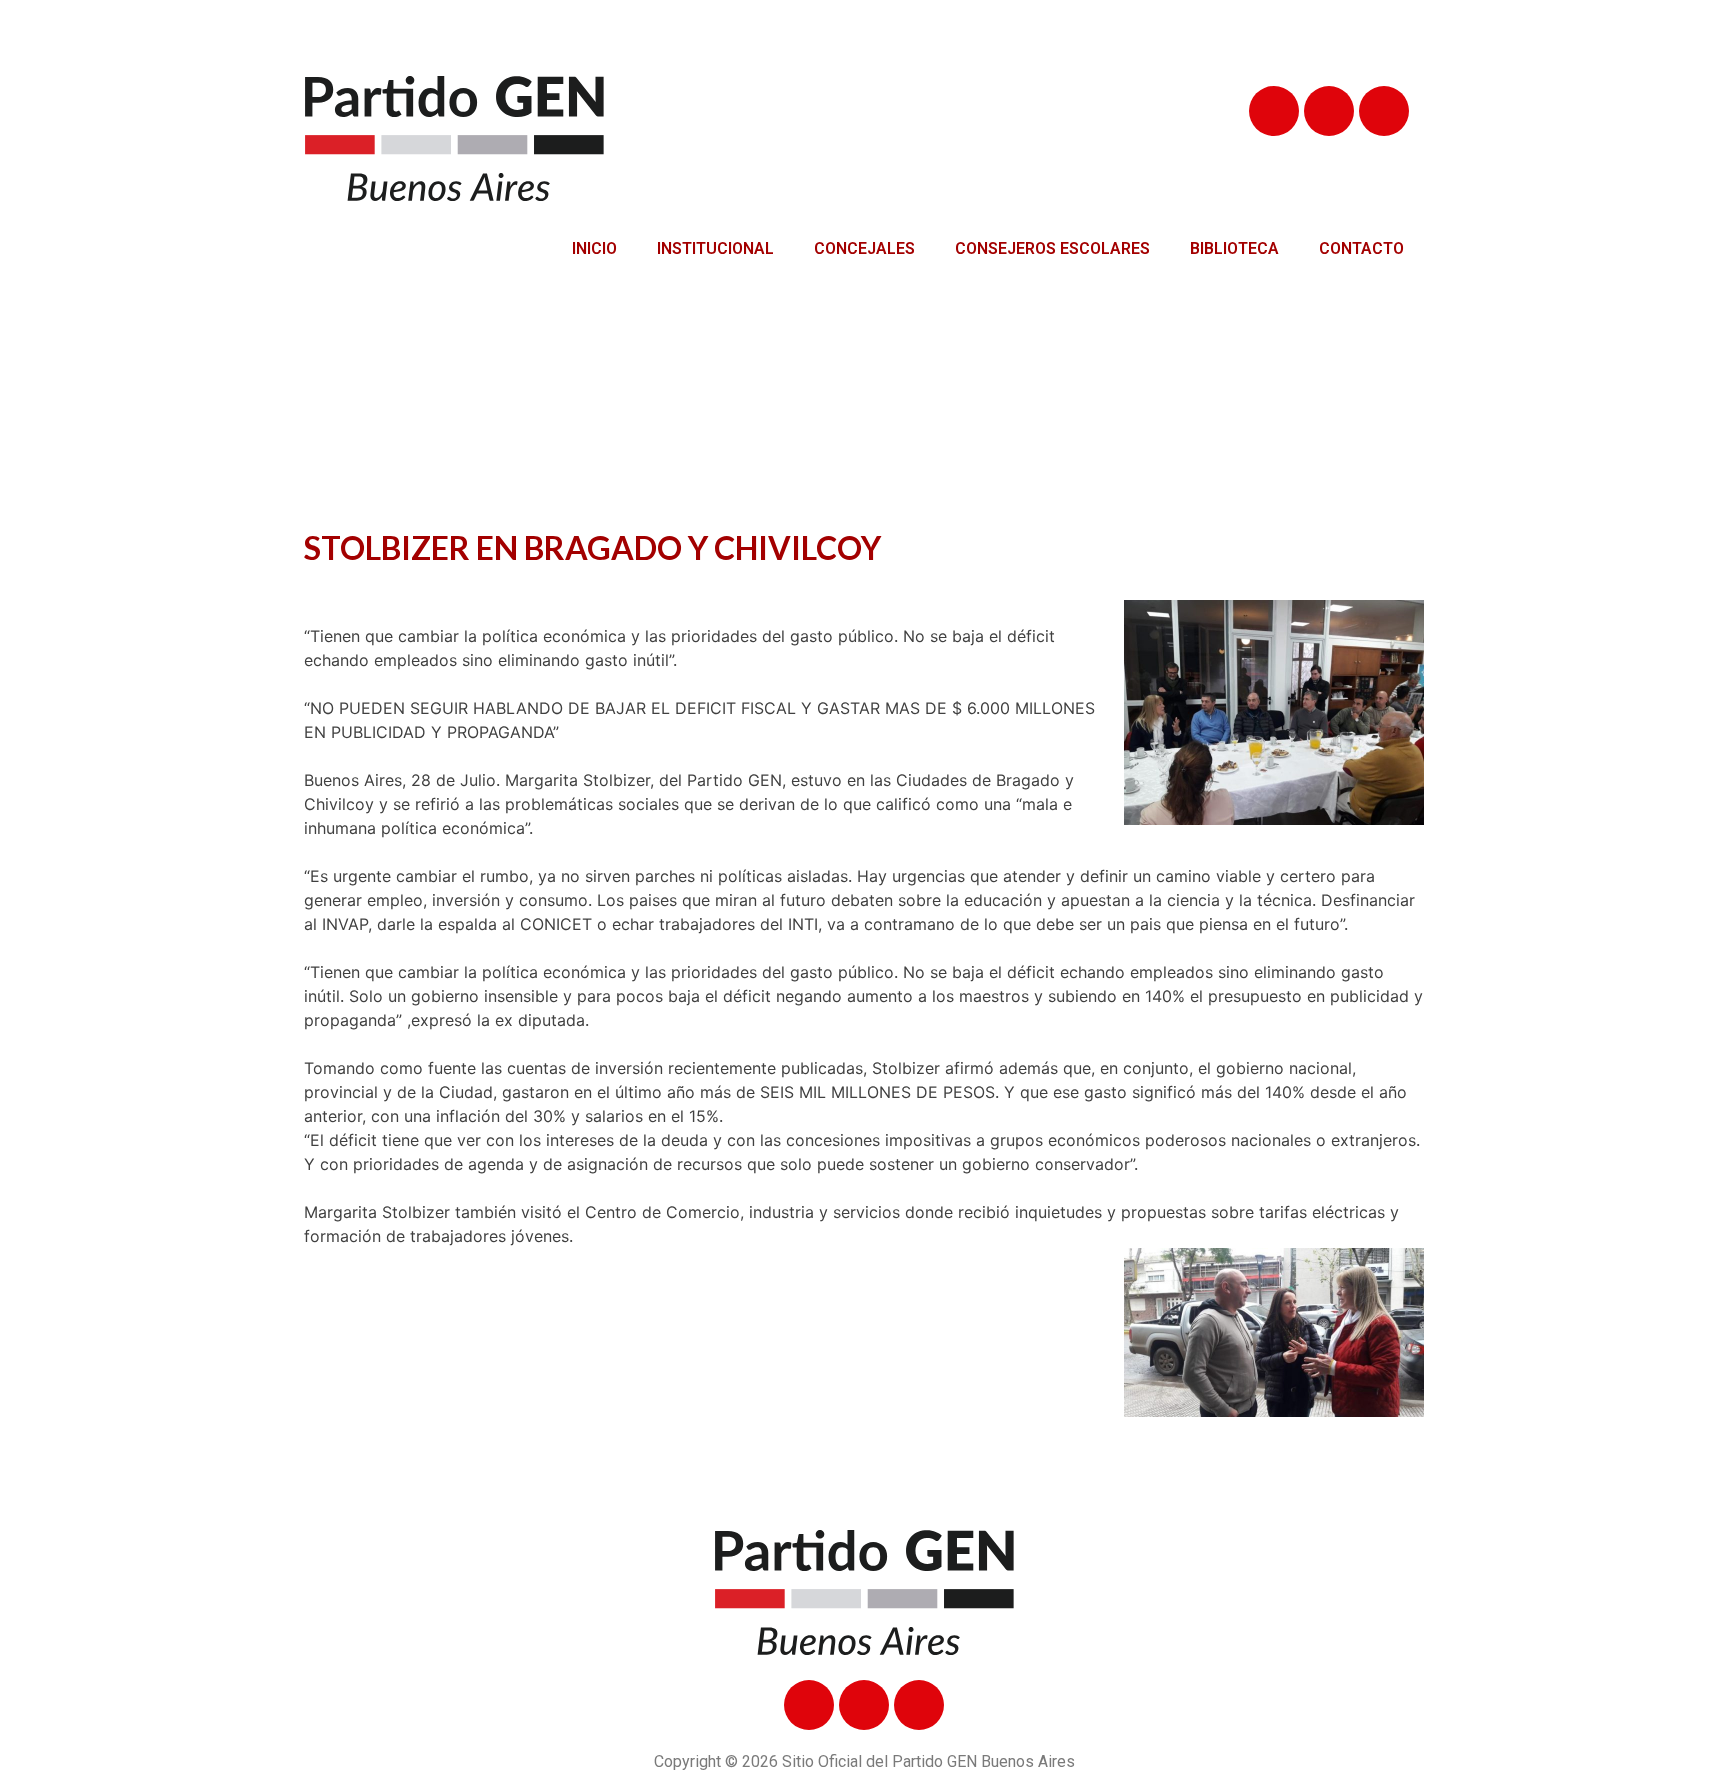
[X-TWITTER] (1329, 111)
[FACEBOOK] (1274, 111)
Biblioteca (1234, 248)
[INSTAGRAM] (1384, 111)
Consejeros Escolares (1052, 248)
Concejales (864, 248)
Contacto (1361, 248)
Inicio (594, 248)
